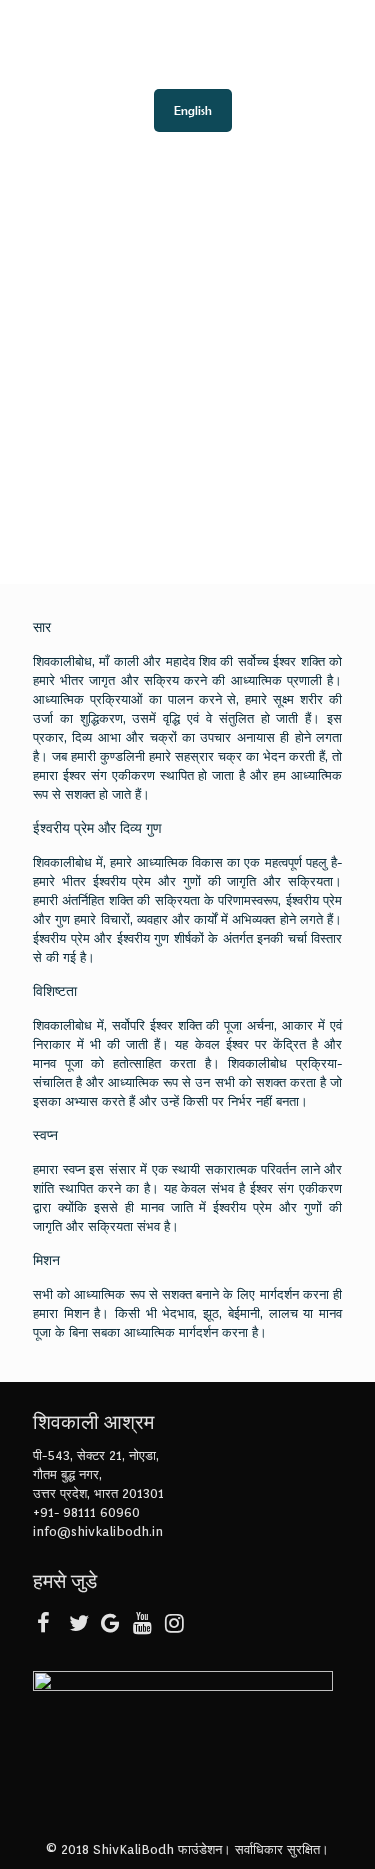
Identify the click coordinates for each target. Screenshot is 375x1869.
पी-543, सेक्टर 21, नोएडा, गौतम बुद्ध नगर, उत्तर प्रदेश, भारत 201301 (98, 1474)
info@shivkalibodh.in (98, 1531)
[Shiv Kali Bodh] (187, 40)
